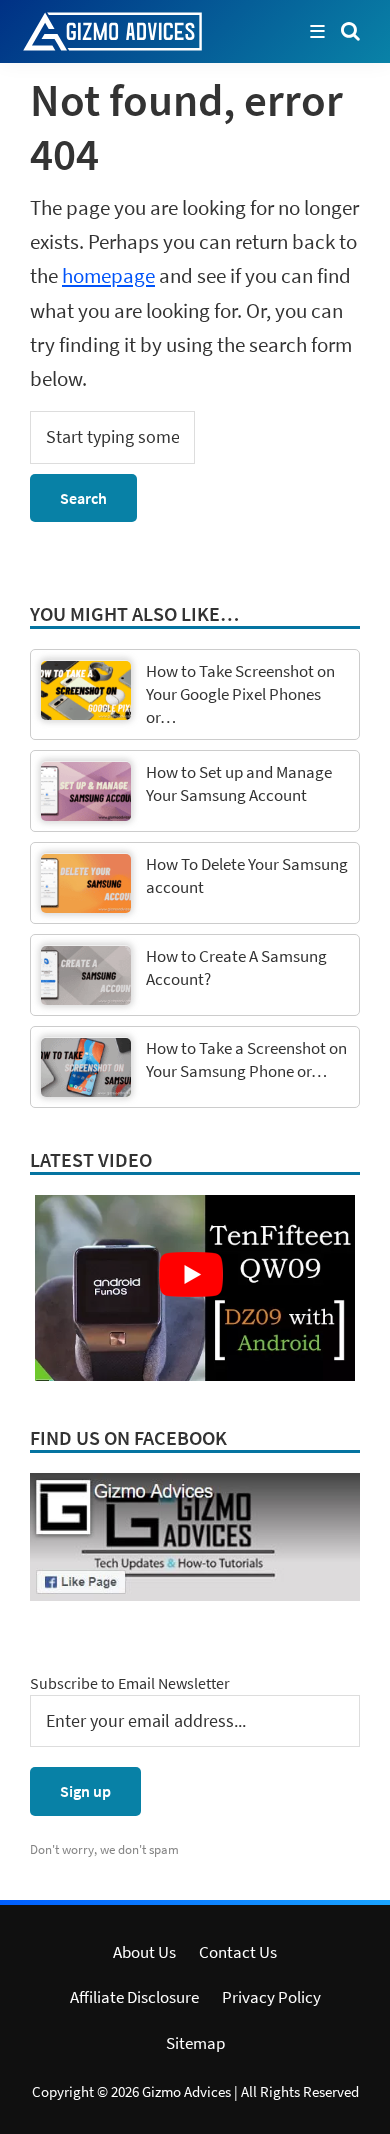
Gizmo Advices (186, 2091)
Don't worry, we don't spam (104, 1849)
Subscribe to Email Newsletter (130, 1683)
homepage (108, 275)
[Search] (350, 30)
